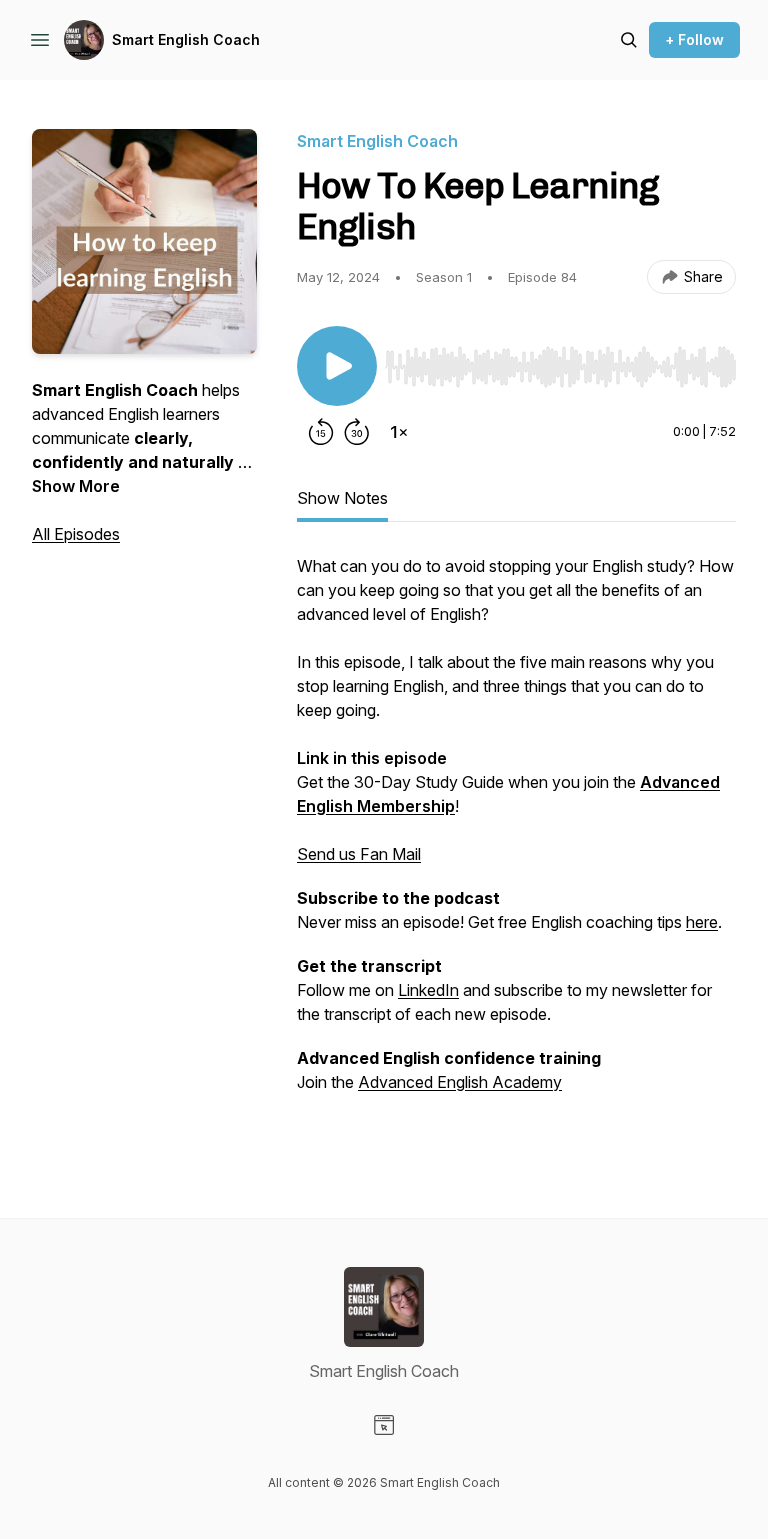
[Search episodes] (629, 40)
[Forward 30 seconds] (357, 432)
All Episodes (76, 534)
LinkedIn (428, 990)
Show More (76, 486)
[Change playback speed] (399, 432)
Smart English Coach (186, 39)
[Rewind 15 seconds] (321, 432)
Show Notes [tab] (342, 498)
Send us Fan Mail (359, 854)
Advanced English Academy (460, 1082)
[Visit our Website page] (384, 1425)
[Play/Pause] (337, 366)
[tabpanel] (516, 846)
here (702, 922)
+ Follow (694, 39)
